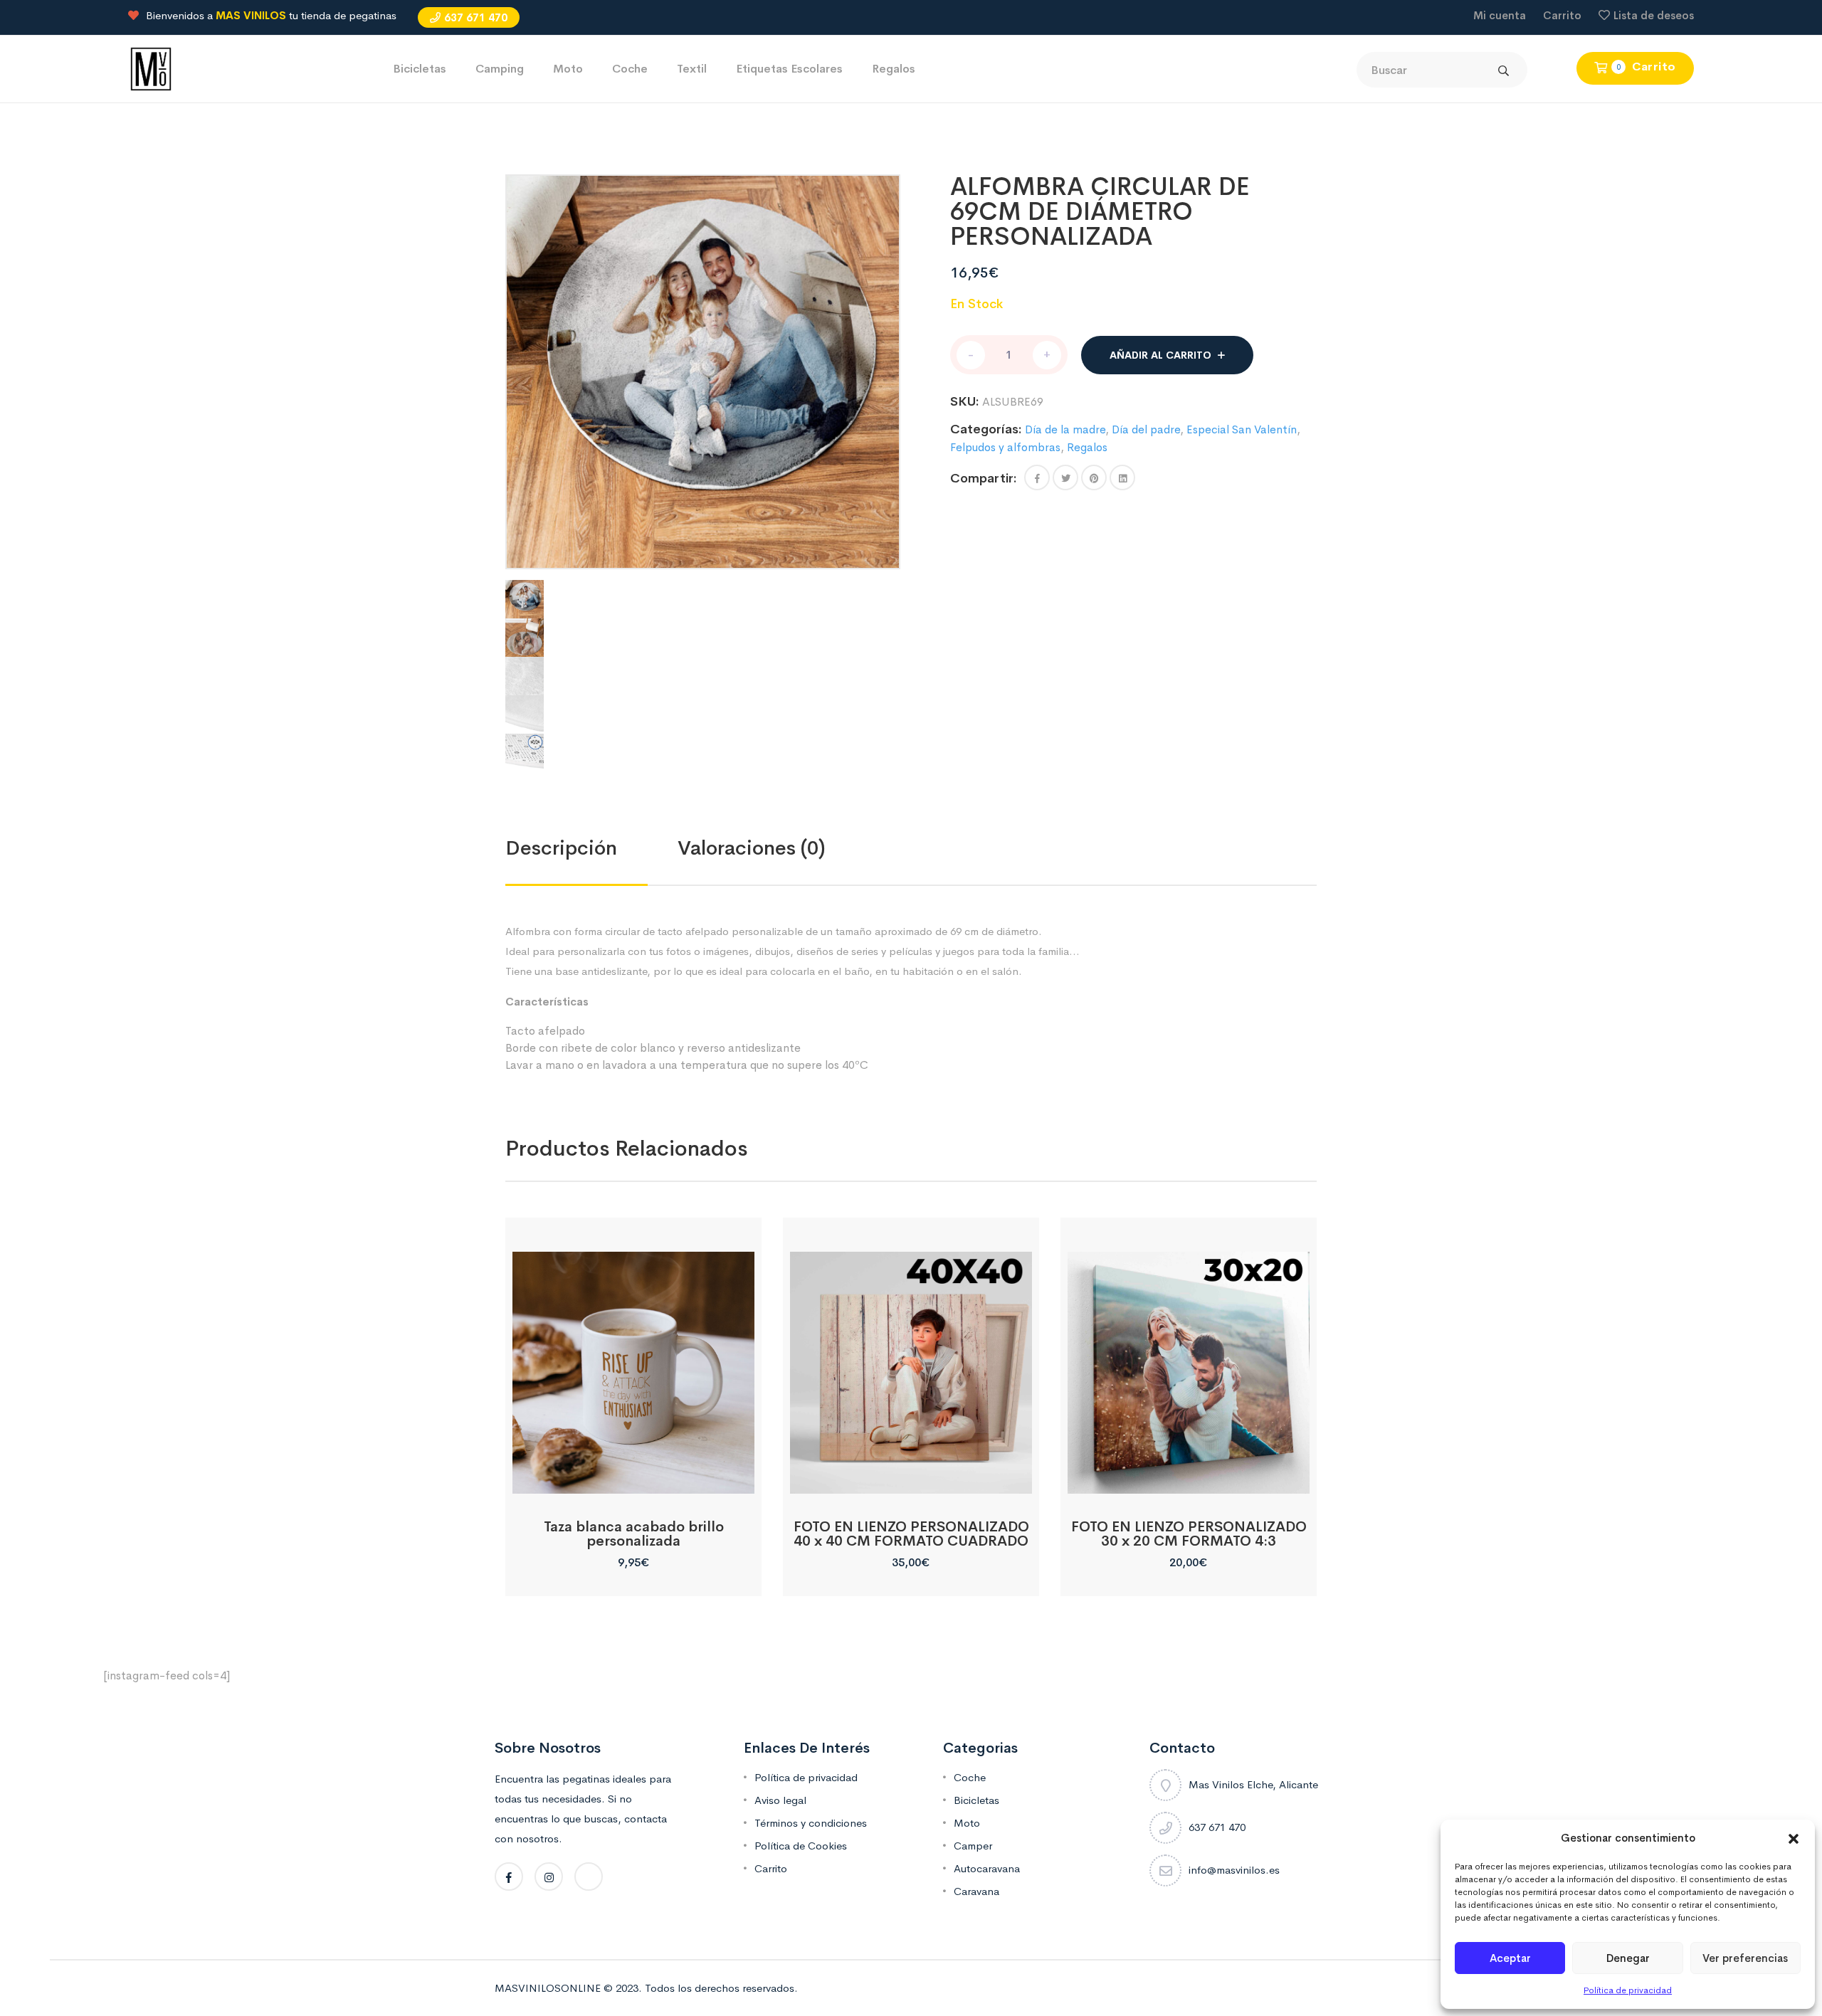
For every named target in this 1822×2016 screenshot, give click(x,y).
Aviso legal (780, 1800)
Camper (973, 1846)
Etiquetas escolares (789, 69)
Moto (568, 69)
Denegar (1628, 1958)
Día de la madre (1065, 429)
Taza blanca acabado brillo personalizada (634, 1534)
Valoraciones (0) (752, 848)
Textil (692, 69)
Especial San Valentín (1242, 429)
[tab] (591, 848)
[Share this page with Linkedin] (1122, 477)
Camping (500, 69)
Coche (630, 69)
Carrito (1562, 15)
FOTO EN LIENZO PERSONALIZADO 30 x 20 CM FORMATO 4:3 (1189, 1534)
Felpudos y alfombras (1005, 447)
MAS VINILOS (251, 15)
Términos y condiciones (811, 1823)
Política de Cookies (801, 1846)
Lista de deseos (1654, 15)
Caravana (976, 1891)
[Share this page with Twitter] (1065, 477)
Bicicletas (420, 69)
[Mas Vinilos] (151, 68)
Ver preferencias (1745, 1958)
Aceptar (1510, 1958)
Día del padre (1146, 429)
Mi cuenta (1500, 15)
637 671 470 (476, 17)
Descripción (561, 848)
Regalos (894, 69)
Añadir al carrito (1160, 355)
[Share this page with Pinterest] (1094, 477)
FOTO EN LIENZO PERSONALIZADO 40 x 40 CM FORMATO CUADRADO (911, 1534)
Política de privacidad (1628, 1990)
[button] (1794, 1838)
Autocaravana (987, 1868)
